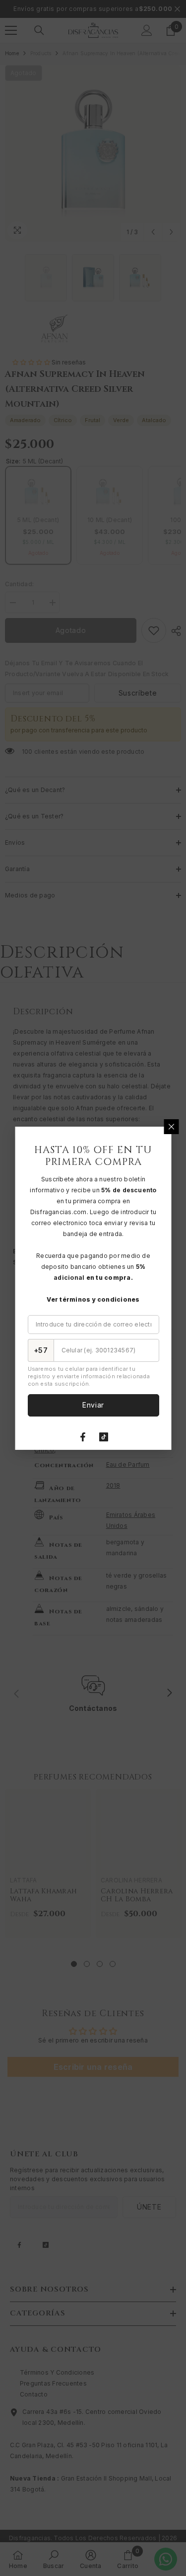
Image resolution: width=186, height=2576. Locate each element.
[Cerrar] (171, 1127)
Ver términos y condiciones (93, 1299)
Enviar (93, 1405)
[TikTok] (104, 1437)
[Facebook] (83, 1437)
